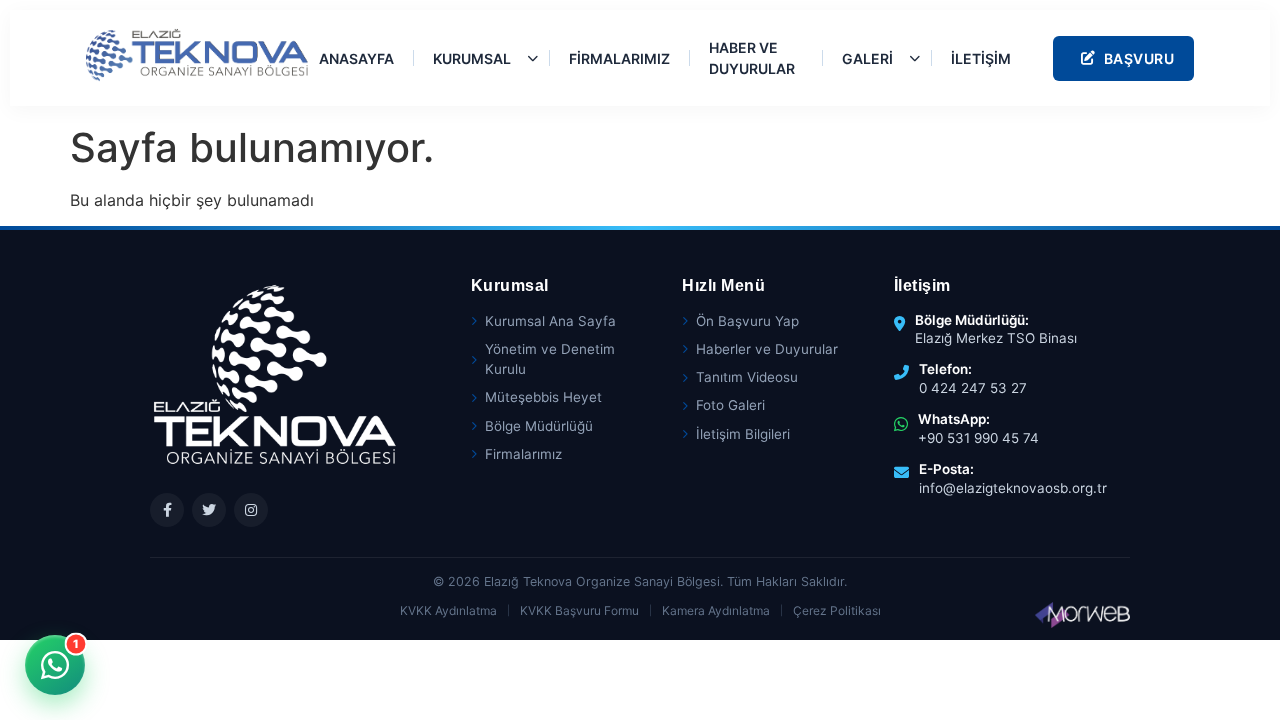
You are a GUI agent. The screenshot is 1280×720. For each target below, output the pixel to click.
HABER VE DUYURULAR (752, 58)
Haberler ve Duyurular (767, 349)
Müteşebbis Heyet (543, 397)
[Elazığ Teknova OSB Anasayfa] (197, 55)
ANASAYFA (356, 58)
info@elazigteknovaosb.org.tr (1013, 488)
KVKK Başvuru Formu (579, 610)
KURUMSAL (472, 58)
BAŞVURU (1139, 58)
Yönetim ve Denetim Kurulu (550, 359)
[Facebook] (167, 510)
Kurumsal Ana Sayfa (550, 321)
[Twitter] (209, 510)
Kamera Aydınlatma (716, 610)
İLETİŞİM (981, 58)
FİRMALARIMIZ (619, 58)
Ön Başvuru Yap (747, 321)
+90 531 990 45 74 (978, 438)
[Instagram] (251, 510)
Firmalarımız (523, 454)
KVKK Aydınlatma (448, 610)
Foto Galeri (730, 405)
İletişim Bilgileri (743, 434)
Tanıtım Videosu (747, 377)
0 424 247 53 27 (973, 388)
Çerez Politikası (837, 610)
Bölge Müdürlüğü (539, 426)
